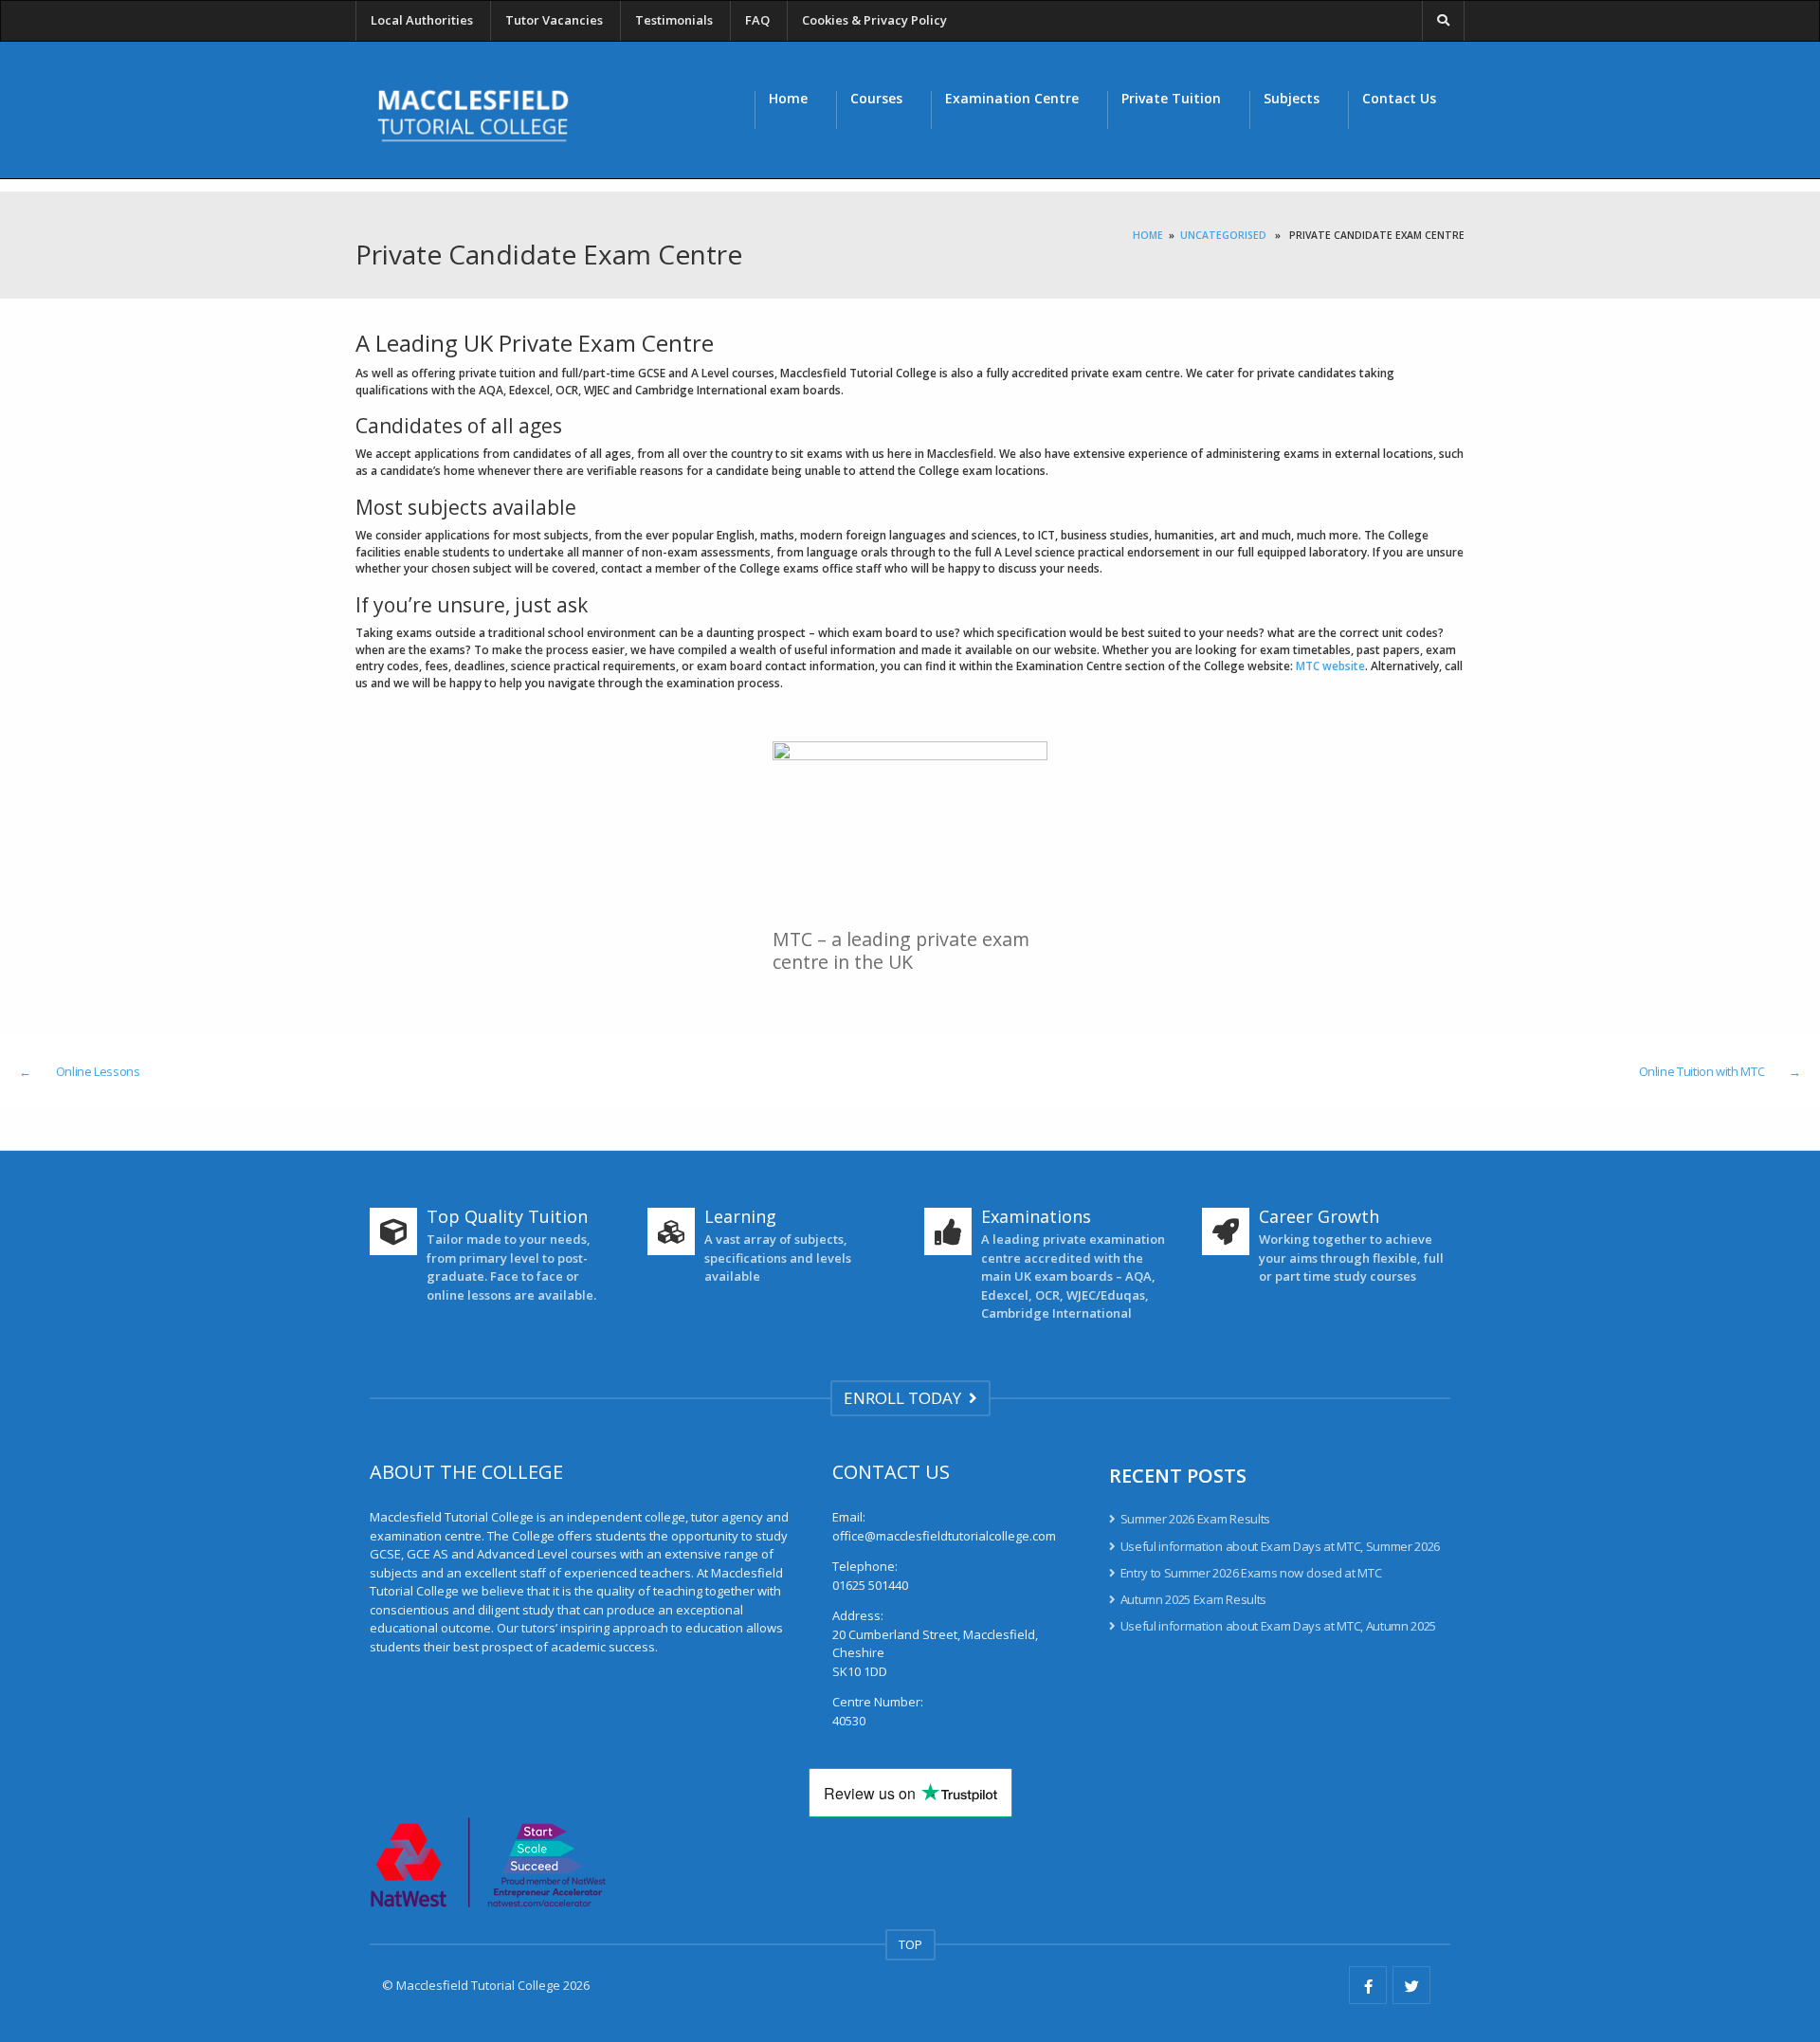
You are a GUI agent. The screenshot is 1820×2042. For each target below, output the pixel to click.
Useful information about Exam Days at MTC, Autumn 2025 (1278, 1626)
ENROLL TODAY (906, 1398)
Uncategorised (1223, 235)
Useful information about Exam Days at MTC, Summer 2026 (1280, 1546)
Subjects (1292, 98)
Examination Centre (1012, 98)
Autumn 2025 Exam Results (1193, 1599)
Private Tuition (1171, 98)
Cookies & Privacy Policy (874, 20)
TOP (910, 1944)
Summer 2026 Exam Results (1195, 1519)
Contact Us (1399, 98)
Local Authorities (422, 20)
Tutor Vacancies (554, 20)
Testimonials (674, 20)
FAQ (757, 20)
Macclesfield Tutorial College (478, 1985)
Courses (876, 98)
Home (788, 98)
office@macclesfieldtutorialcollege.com (944, 1536)
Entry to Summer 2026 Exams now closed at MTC (1251, 1573)
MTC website (1330, 666)
